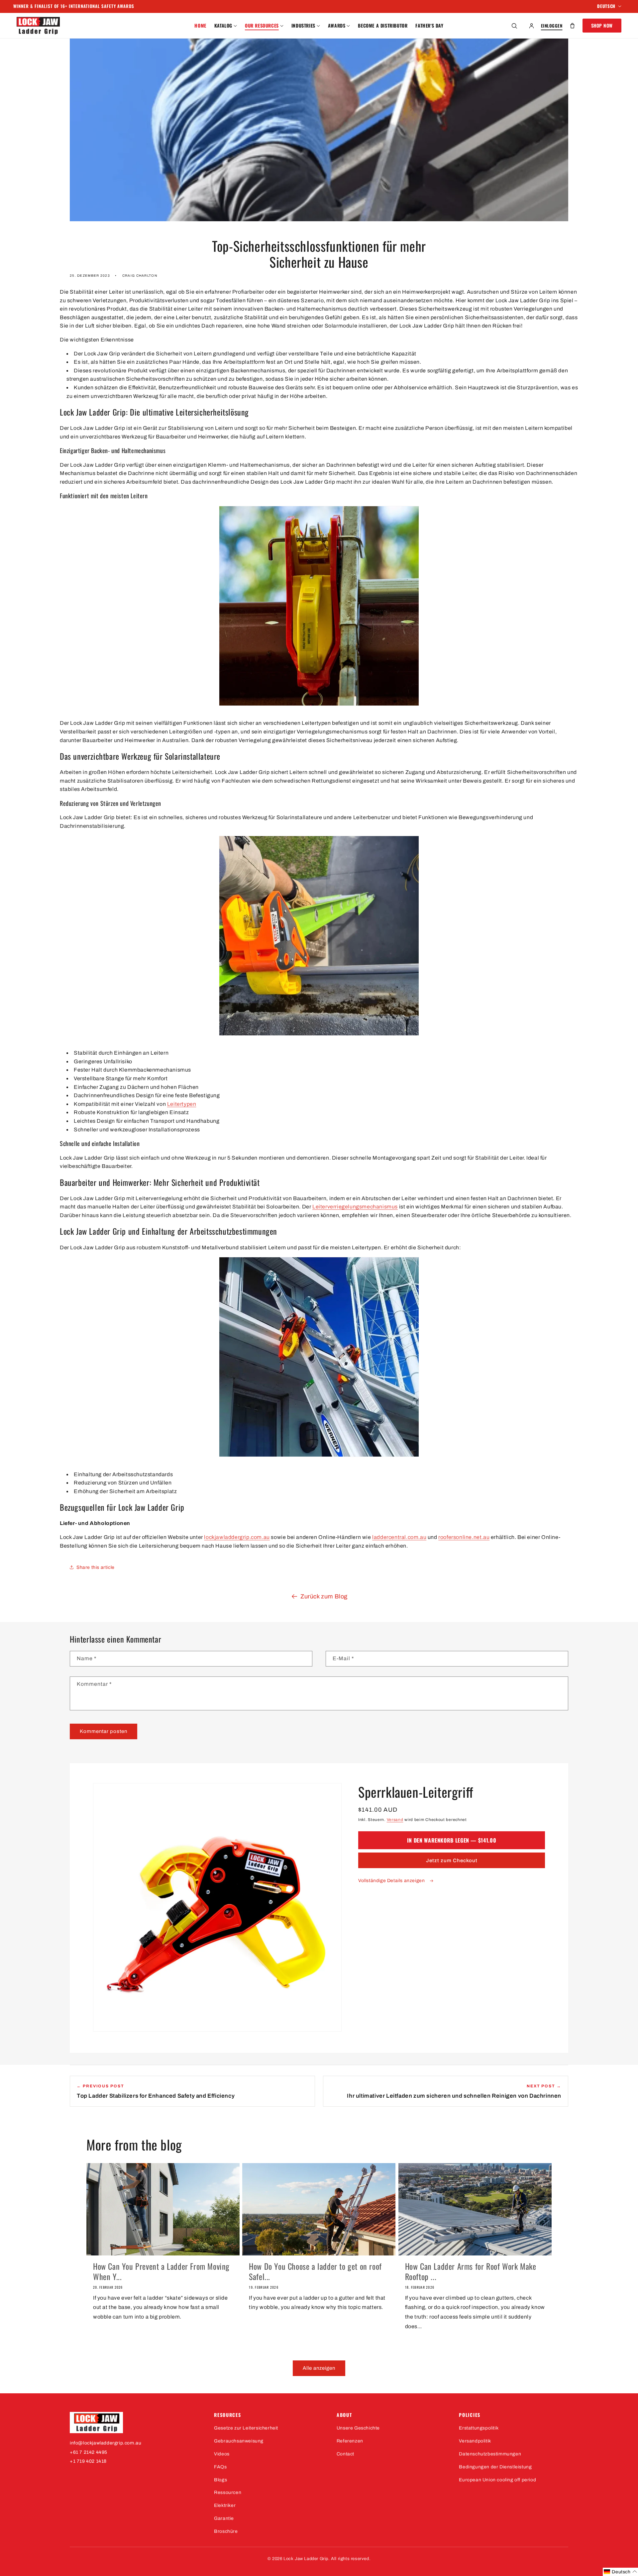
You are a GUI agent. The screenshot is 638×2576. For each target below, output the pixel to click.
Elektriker (225, 2505)
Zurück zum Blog (324, 1596)
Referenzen (350, 2441)
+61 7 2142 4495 (89, 2452)
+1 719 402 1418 (88, 2461)
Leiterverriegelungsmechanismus (355, 1207)
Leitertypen (182, 1104)
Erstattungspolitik (479, 2428)
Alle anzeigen (319, 2368)
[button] (226, 26)
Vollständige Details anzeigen (392, 1881)
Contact (345, 2454)
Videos (222, 2454)
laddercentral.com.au (399, 1537)
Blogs (220, 2480)
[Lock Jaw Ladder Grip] (135, 2423)
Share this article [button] (96, 1567)
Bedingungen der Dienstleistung (495, 2467)
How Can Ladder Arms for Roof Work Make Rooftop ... (471, 2271)
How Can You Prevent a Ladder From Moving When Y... (161, 2271)
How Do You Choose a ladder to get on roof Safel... (315, 2271)
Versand (395, 1820)
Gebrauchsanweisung (239, 2441)
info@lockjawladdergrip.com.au (106, 2443)
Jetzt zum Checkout (452, 1860)
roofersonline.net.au (464, 1537)
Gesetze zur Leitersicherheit (246, 2428)
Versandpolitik (475, 2441)
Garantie (224, 2518)
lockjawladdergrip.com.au (237, 1537)
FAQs (220, 2467)
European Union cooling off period (497, 2480)
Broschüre (226, 2531)
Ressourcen (228, 2492)
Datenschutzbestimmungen (490, 2454)
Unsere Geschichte (358, 2428)
